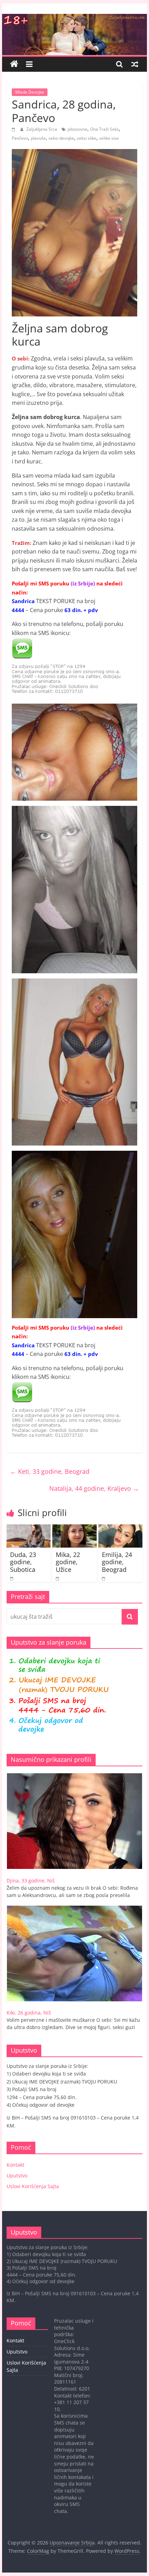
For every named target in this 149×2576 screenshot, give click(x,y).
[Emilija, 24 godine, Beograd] (120, 1529)
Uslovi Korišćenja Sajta (33, 2186)
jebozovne (77, 129)
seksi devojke (61, 138)
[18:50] (14, 129)
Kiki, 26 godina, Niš (29, 2013)
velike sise (109, 138)
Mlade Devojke (30, 92)
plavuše (38, 138)
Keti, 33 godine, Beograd (50, 1471)
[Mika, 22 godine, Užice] (74, 1529)
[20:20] (12, 1578)
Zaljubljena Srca (42, 129)
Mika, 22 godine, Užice (68, 1562)
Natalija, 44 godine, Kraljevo (94, 1488)
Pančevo (20, 138)
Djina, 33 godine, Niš (31, 1881)
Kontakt (15, 2165)
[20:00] (104, 1578)
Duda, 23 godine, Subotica (23, 1562)
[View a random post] (135, 64)
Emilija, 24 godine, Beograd (117, 1562)
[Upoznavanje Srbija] (74, 18)
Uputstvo (17, 2175)
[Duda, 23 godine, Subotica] (29, 1529)
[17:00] (58, 1578)
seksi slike (87, 138)
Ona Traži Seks (104, 129)
